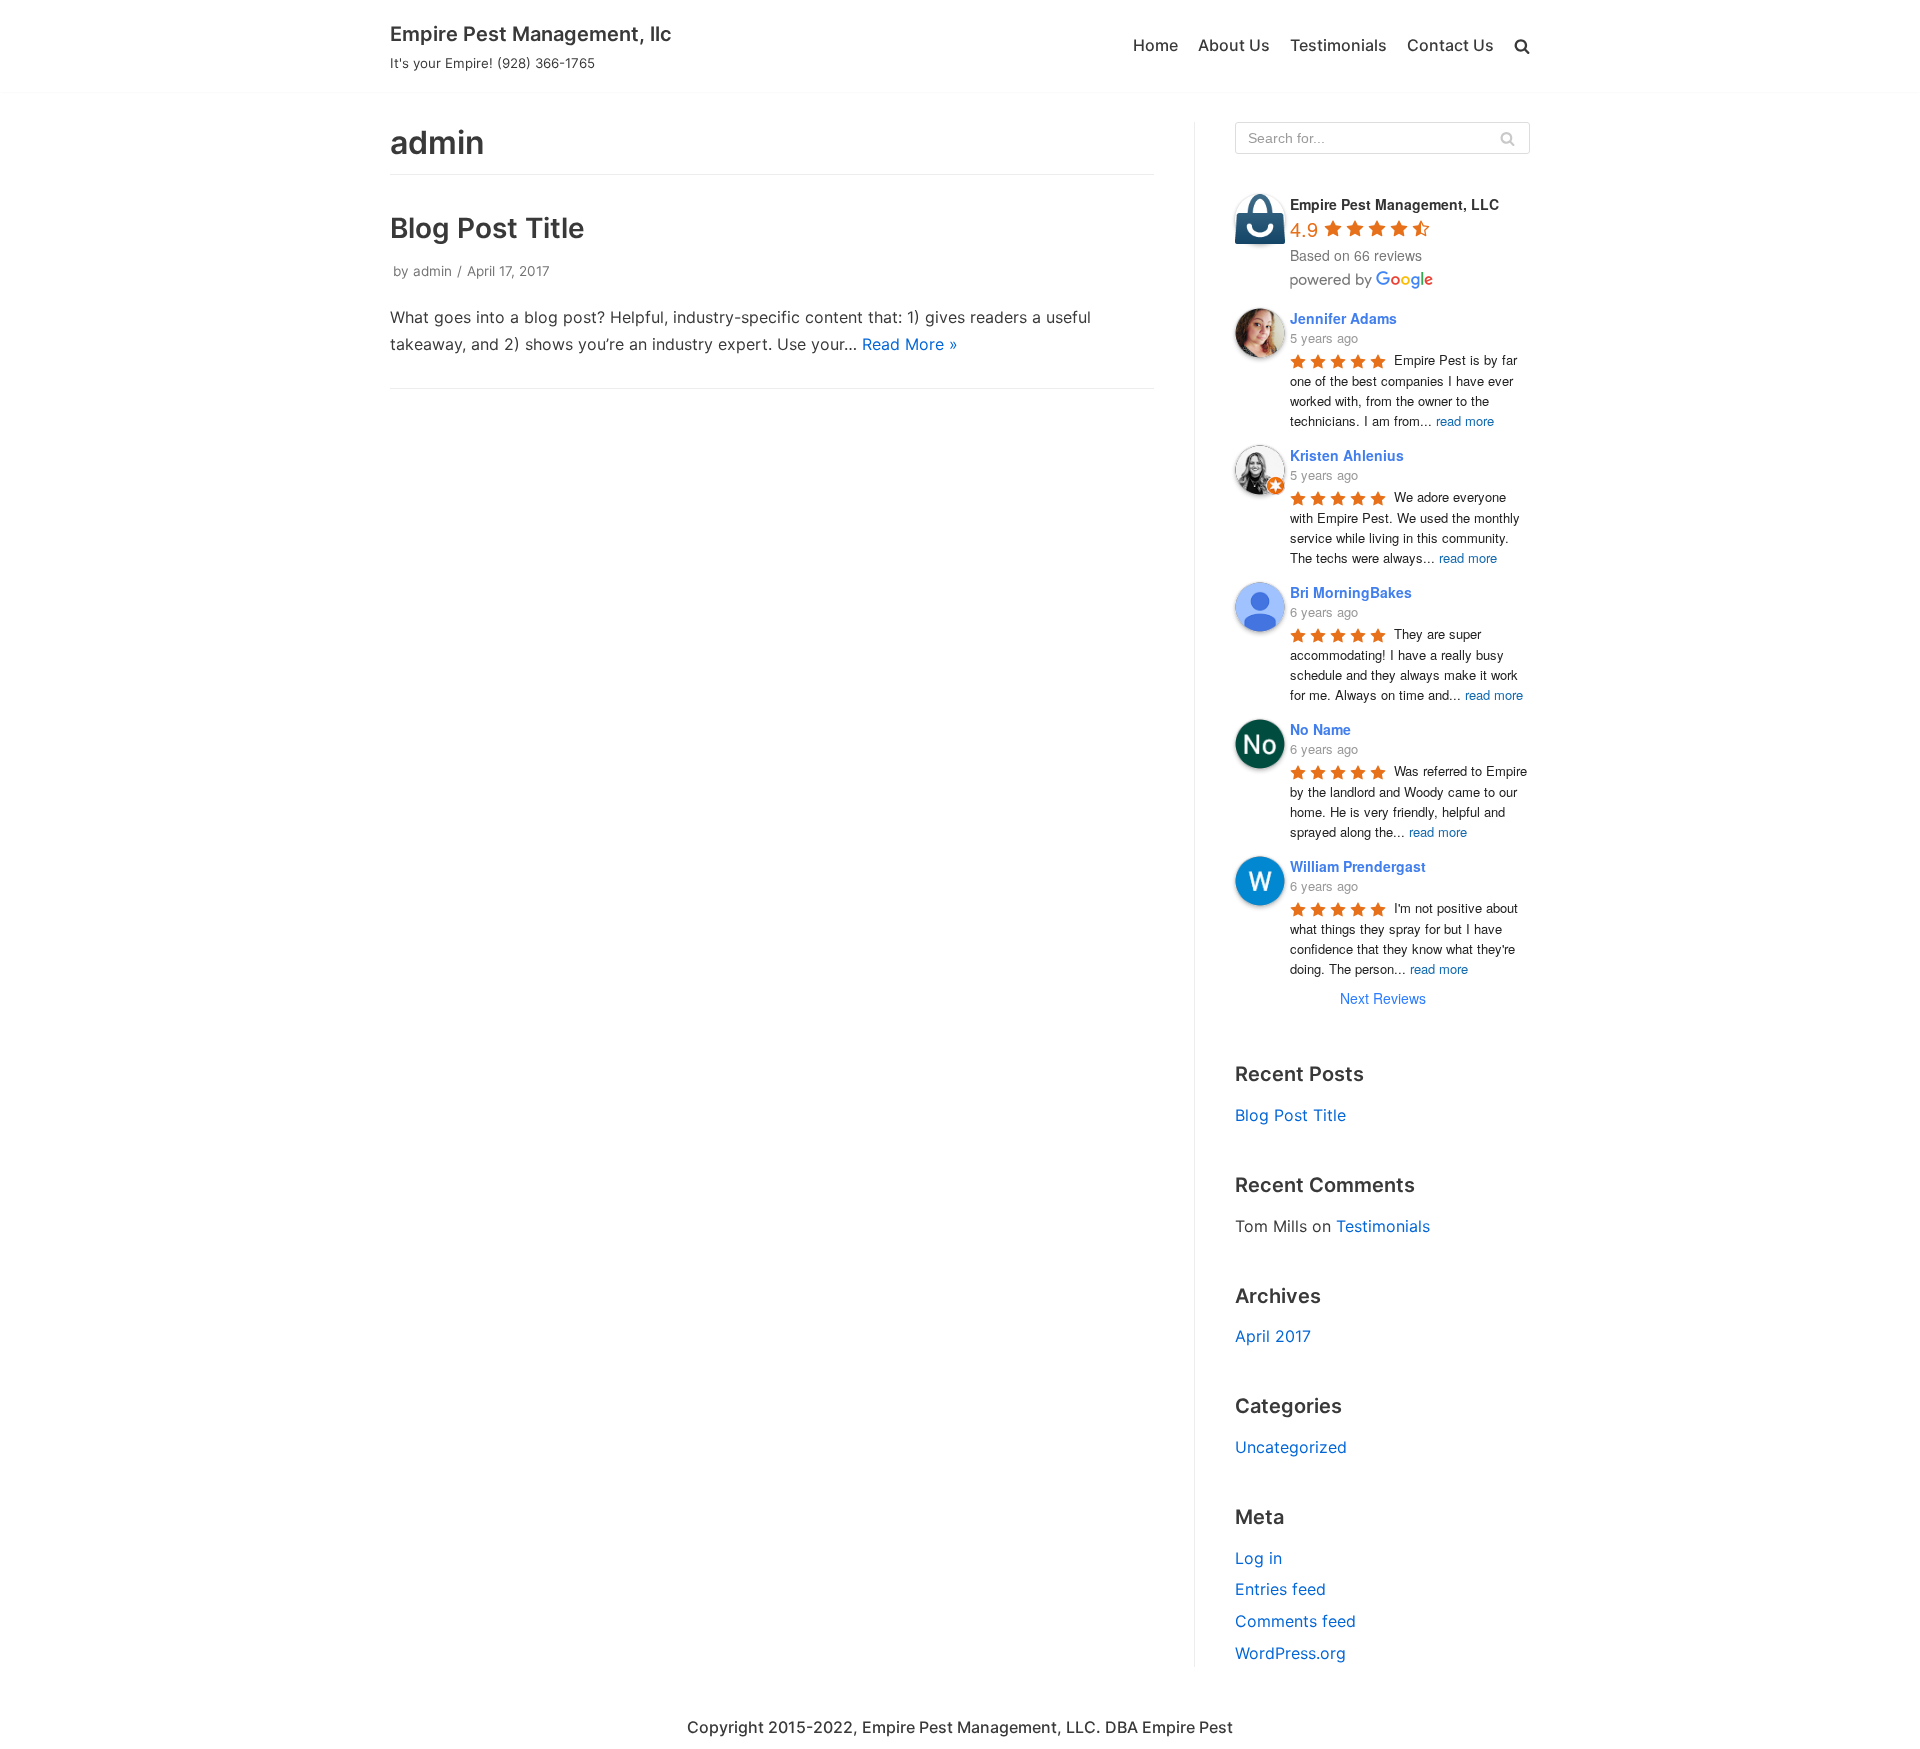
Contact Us (1450, 45)
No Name (1320, 729)
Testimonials (1338, 45)
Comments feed (1295, 1621)
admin (432, 271)
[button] (1522, 46)
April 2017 (1273, 1336)
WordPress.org (1290, 1653)
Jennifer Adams (1343, 318)
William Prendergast (1358, 866)
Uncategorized (1291, 1447)
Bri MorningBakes (1351, 592)
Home (1155, 45)
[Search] (1507, 138)
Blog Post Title (487, 228)
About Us (1234, 45)
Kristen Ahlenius (1347, 455)
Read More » (910, 344)
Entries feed (1280, 1589)
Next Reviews (1383, 998)
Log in (1258, 1558)
